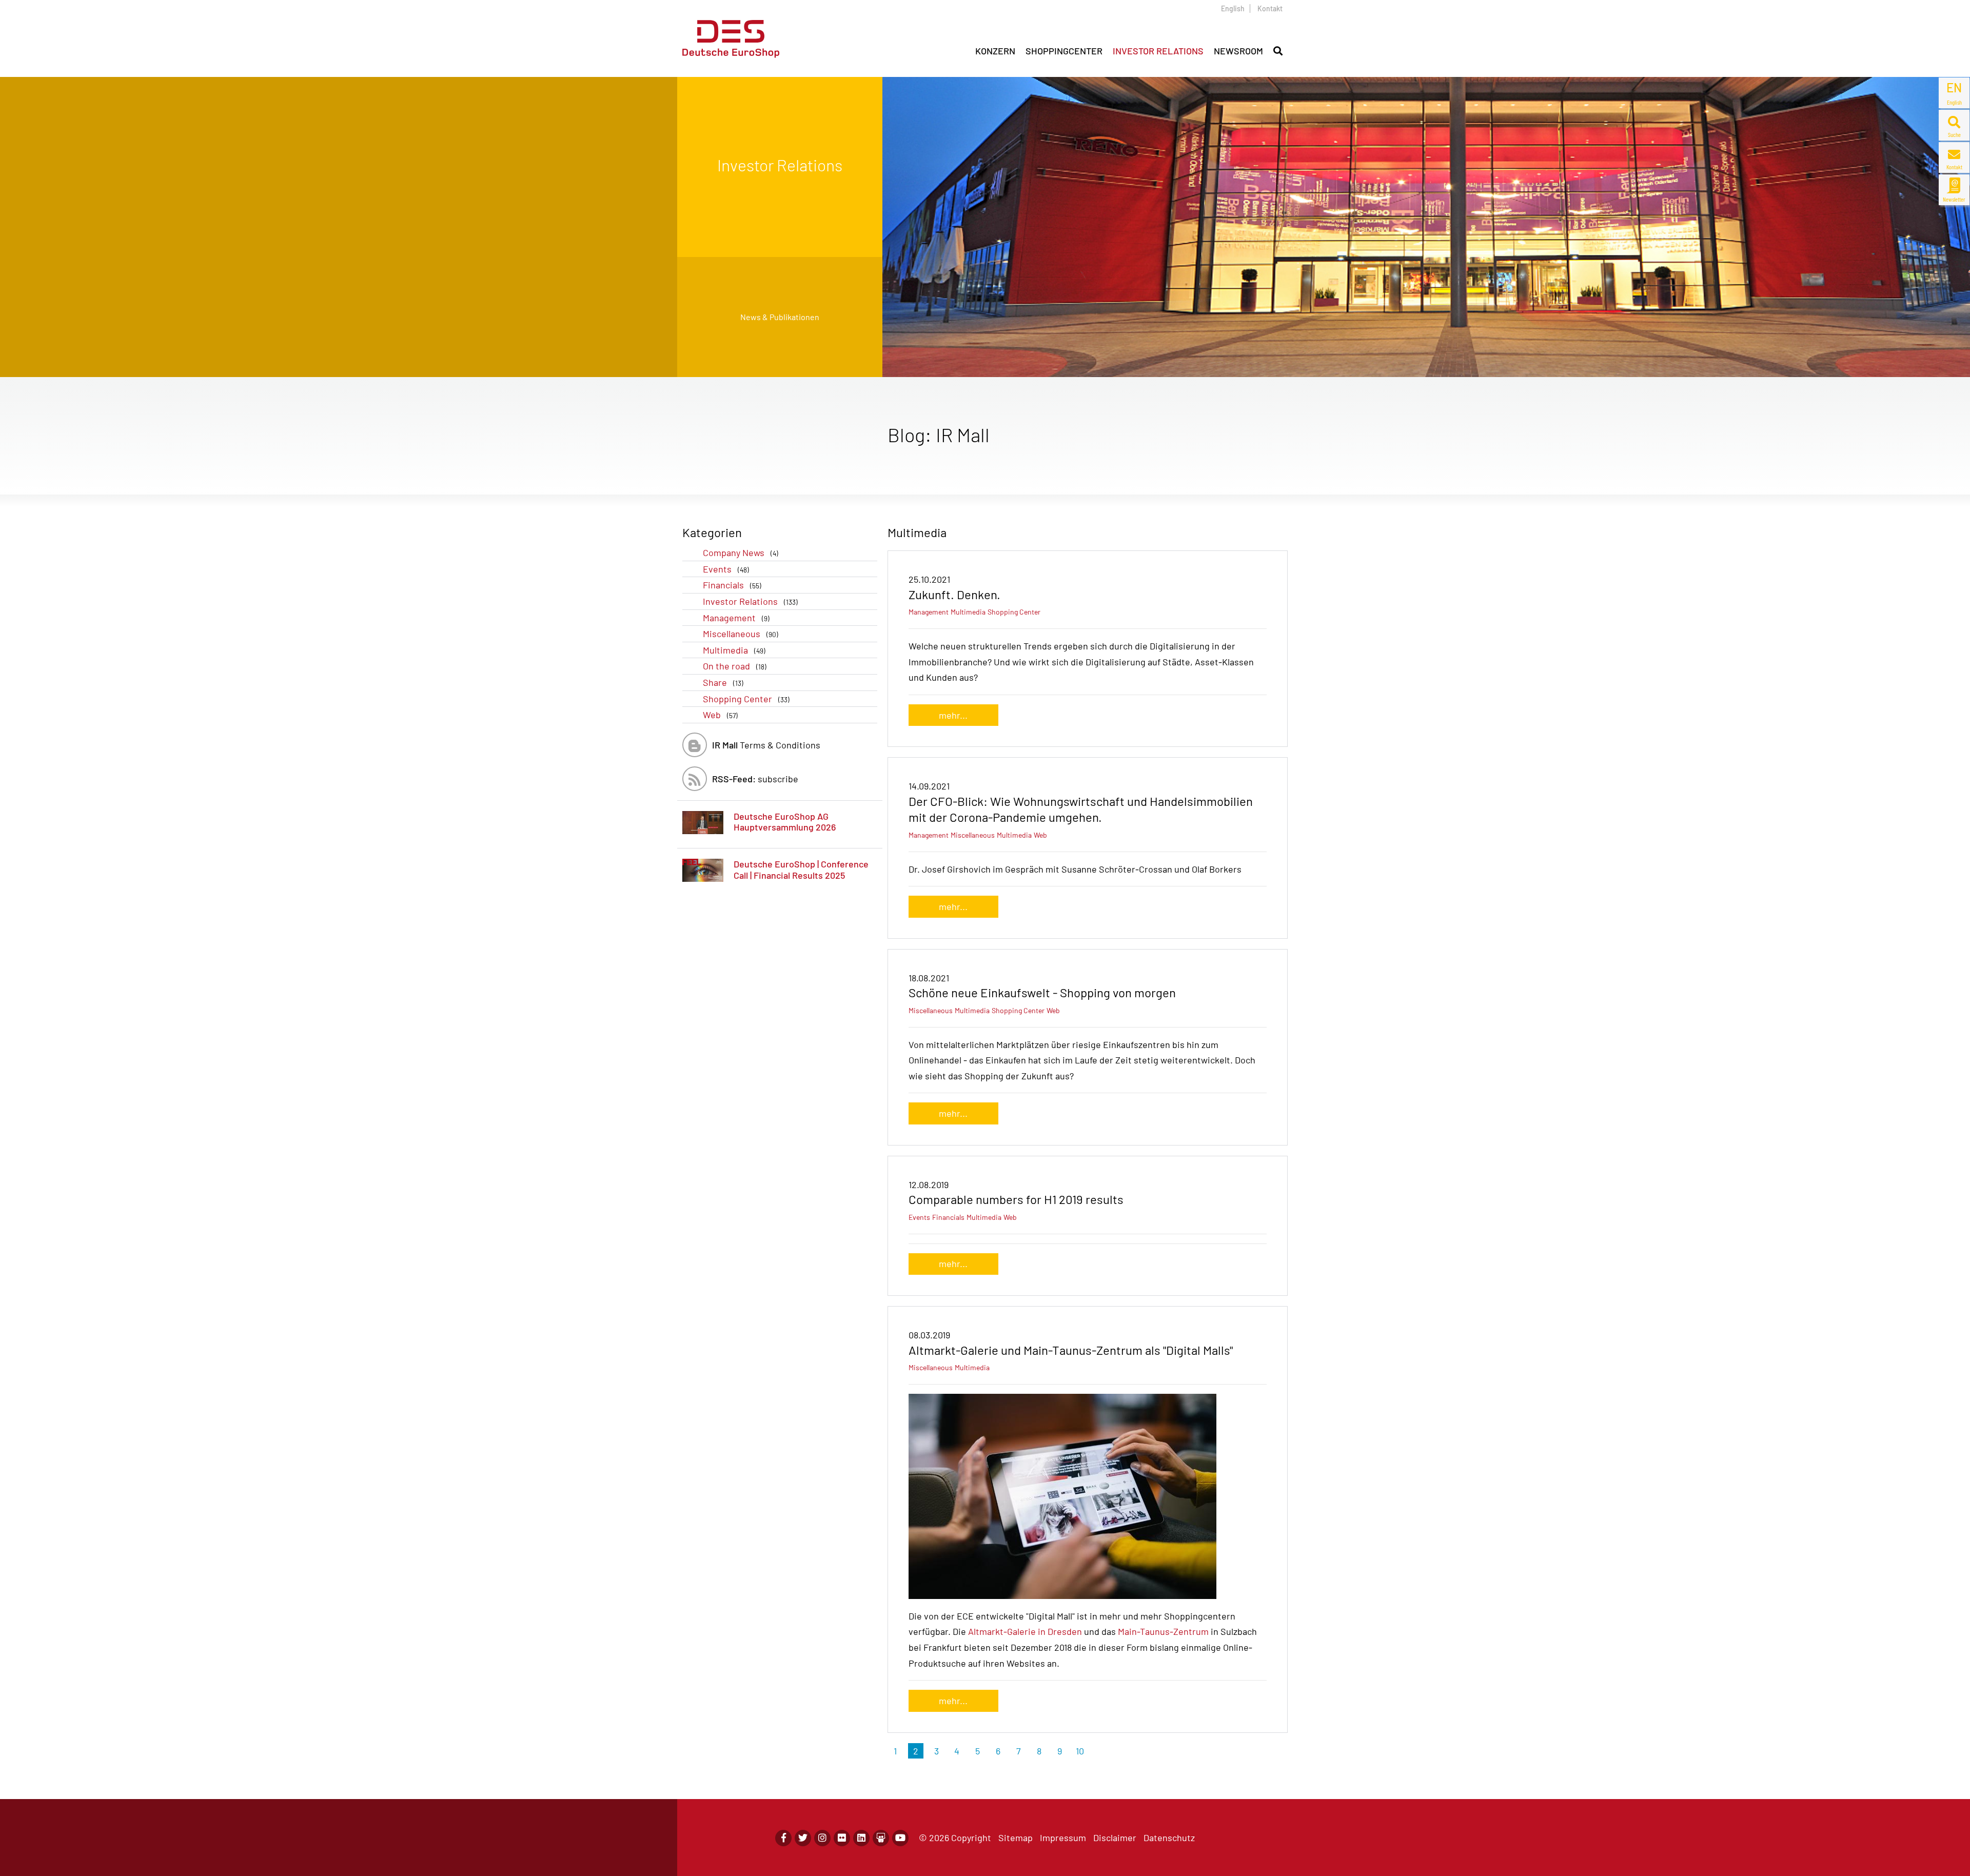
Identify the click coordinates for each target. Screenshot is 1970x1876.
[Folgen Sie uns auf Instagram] (822, 1838)
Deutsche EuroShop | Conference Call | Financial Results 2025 (801, 870)
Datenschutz (1169, 1838)
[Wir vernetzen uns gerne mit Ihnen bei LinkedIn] (861, 1838)
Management (736, 618)
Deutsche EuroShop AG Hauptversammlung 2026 (785, 822)
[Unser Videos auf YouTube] (900, 1838)
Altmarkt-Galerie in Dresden (1025, 1631)
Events (726, 569)
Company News (741, 552)
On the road (735, 666)
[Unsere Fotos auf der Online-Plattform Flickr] (842, 1838)
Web (720, 715)
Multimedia (734, 650)
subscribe (755, 779)
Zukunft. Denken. (954, 594)
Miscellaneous (741, 634)
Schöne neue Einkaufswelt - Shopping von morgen (1042, 992)
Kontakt (1270, 8)
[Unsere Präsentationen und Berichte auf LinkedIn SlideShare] (881, 1838)
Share (723, 682)
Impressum (1063, 1838)
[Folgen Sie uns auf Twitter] (803, 1838)
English (1233, 8)
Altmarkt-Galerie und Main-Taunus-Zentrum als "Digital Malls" (1071, 1350)
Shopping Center (746, 699)
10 (1080, 1751)
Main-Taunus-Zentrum (1163, 1631)
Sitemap (1016, 1838)
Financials (732, 585)
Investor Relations (750, 601)
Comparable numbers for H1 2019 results (1016, 1199)
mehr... (953, 715)
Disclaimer (1115, 1838)
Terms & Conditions (766, 745)
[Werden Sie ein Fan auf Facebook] (783, 1838)
